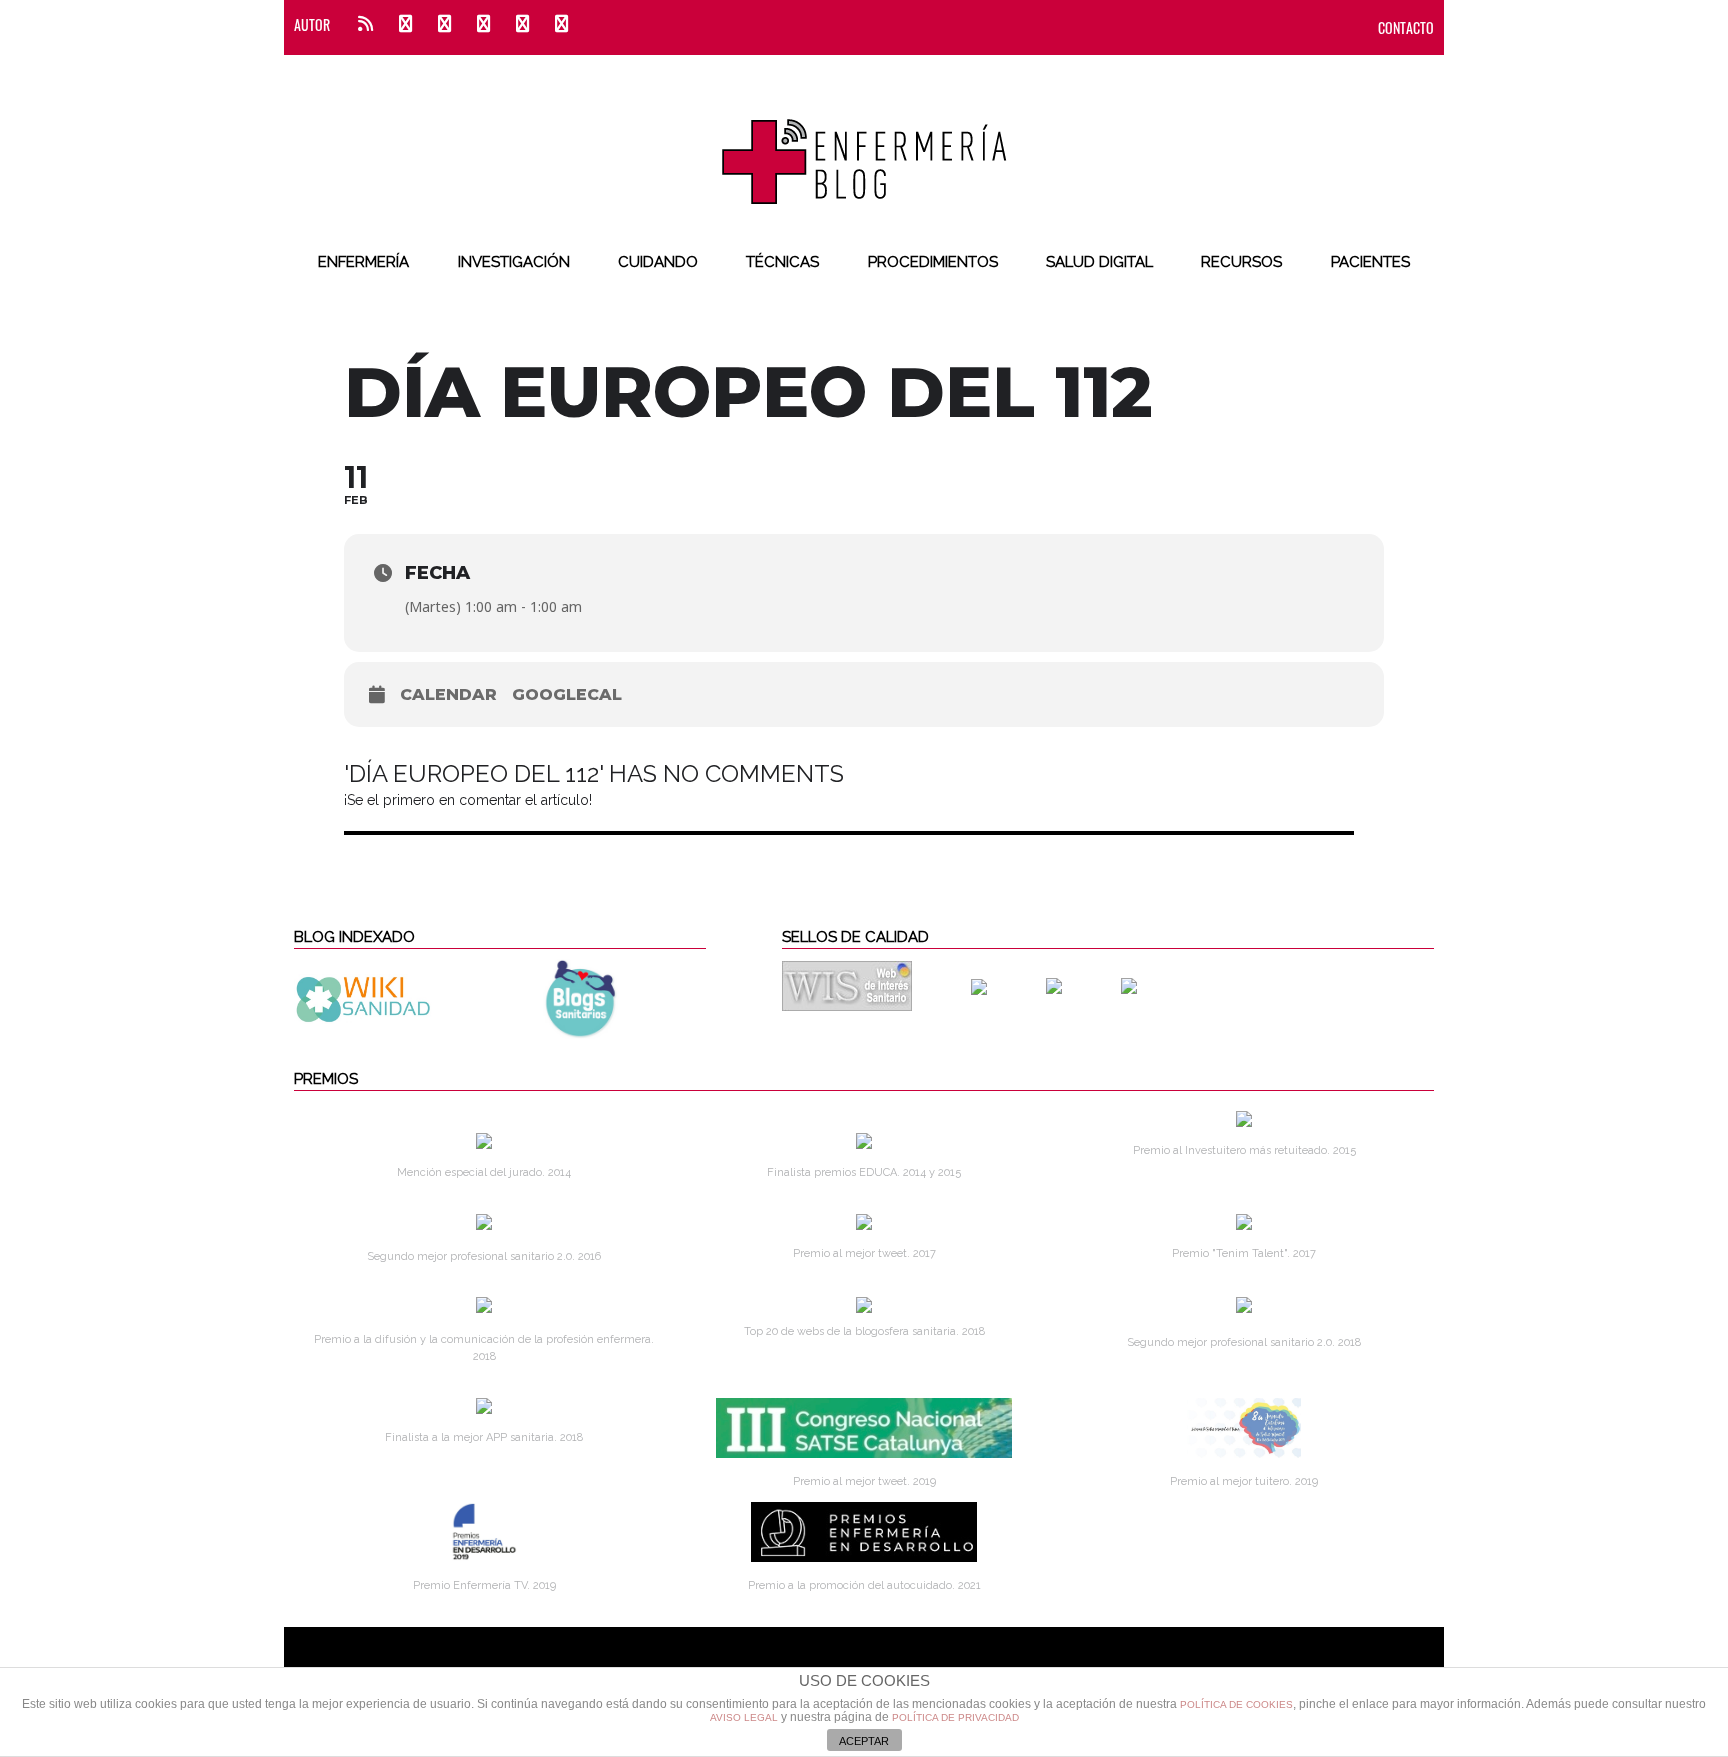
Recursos (1241, 262)
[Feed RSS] (365, 24)
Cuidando (658, 262)
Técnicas (782, 262)
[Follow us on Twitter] (444, 24)
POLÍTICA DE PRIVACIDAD (955, 1717)
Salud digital (1099, 262)
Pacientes (1370, 262)
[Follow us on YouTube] (555, 24)
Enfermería (363, 262)
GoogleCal (567, 694)
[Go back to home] (864, 145)
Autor (312, 24)
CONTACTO (1406, 27)
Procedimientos (933, 262)
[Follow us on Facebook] (405, 24)
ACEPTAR (864, 1741)
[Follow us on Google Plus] (522, 24)
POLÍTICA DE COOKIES (1236, 1704)
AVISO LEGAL (744, 1717)
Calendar (448, 694)
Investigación (514, 262)
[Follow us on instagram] (483, 24)
